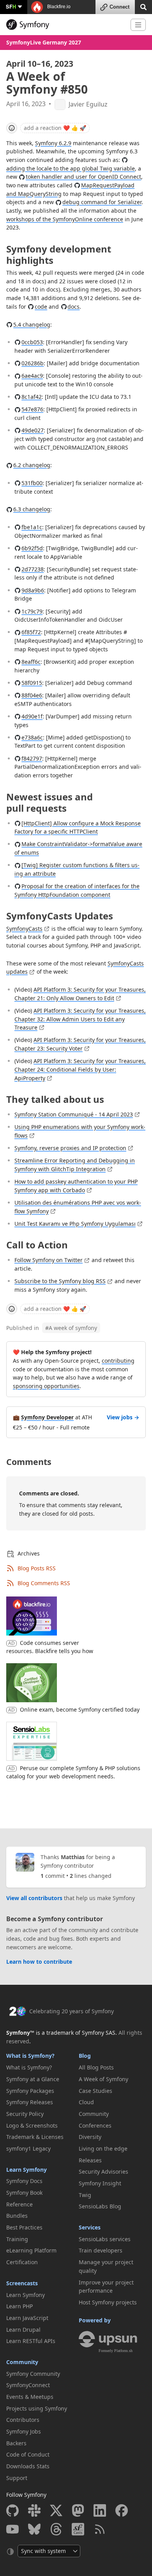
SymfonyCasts (24, 929)
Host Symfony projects (108, 2302)
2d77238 (33, 569)
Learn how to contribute (39, 1962)
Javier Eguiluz (88, 104)
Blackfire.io (58, 7)
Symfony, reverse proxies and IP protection (70, 1148)
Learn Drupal (23, 2330)
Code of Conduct (28, 2454)
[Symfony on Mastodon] (78, 2510)
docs (73, 307)
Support (17, 2478)
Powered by (95, 2320)
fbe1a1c (32, 527)
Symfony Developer (47, 1417)
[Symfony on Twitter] (56, 2510)
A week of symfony (71, 1328)
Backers (16, 2443)
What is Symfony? (30, 2056)
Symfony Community (33, 2374)
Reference (19, 2204)
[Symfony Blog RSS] (100, 2529)
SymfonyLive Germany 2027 (44, 42)
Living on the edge (103, 2148)
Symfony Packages (30, 2091)
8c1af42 (32, 397)
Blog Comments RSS (44, 1583)
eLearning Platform (31, 2250)
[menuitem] (40, 2068)
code (41, 307)
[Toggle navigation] (138, 25)
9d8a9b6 (33, 590)
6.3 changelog (32, 509)
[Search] (143, 6)
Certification (22, 2262)
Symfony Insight (100, 2183)
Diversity (90, 2137)
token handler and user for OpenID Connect (83, 177)
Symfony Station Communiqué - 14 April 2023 (74, 1114)
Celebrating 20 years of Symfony (72, 2011)
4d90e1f (32, 716)
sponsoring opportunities (46, 1386)
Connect (119, 7)
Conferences (95, 2125)
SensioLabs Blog (100, 2206)
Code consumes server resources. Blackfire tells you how (50, 1647)
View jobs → (123, 1417)
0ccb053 (32, 342)
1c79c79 (32, 611)
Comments (29, 1462)
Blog (85, 2056)
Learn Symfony (27, 2170)
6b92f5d (32, 548)
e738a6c (32, 737)
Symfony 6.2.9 (53, 143)
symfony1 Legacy (28, 2148)
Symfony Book (24, 2193)
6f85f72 (31, 632)
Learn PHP (19, 2306)
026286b (33, 363)
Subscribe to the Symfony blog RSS (60, 1281)
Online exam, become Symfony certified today (80, 1709)
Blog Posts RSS (37, 1568)
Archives (29, 1553)
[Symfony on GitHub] (12, 2510)
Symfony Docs (24, 2181)
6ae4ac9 (32, 376)
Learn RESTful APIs (31, 2341)
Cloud (86, 2102)
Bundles (17, 2216)
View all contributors (34, 1898)
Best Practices (24, 2227)
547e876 (32, 409)
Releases (90, 2160)
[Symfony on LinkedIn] (100, 2510)
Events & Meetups (30, 2397)
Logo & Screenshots (32, 2125)
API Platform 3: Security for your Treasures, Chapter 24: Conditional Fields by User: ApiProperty (80, 1069)
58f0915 (32, 683)
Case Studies (95, 2091)
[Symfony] (65, 25)
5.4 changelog (32, 324)
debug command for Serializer (102, 202)
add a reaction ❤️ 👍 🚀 (55, 128)
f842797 (32, 758)
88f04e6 (32, 695)
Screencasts (22, 2283)
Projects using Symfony (37, 2408)
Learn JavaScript (27, 2318)
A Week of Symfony (103, 2079)
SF (11, 6)
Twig (85, 2195)
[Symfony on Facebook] (122, 2510)
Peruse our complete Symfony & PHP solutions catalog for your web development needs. (73, 1772)
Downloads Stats (28, 2466)
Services (90, 2227)
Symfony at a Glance (33, 2079)
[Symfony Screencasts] (78, 2529)
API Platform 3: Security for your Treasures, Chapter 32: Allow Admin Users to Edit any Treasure (80, 1019)
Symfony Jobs (24, 2431)
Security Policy (25, 2114)
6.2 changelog (32, 465)
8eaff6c (31, 662)
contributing (118, 1361)
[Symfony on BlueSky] (34, 2529)
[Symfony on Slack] (34, 2510)
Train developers (101, 2250)
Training (17, 2239)
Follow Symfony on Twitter (49, 1260)
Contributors (23, 2420)
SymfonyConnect (28, 2385)
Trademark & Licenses (35, 2137)
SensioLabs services (105, 2239)
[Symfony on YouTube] (12, 2529)
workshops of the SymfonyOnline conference (65, 219)
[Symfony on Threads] (56, 2529)
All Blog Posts (96, 2067)
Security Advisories (103, 2172)
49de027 (33, 430)
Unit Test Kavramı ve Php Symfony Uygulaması (75, 1224)
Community (22, 2362)
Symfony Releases (30, 2102)
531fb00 (32, 483)
